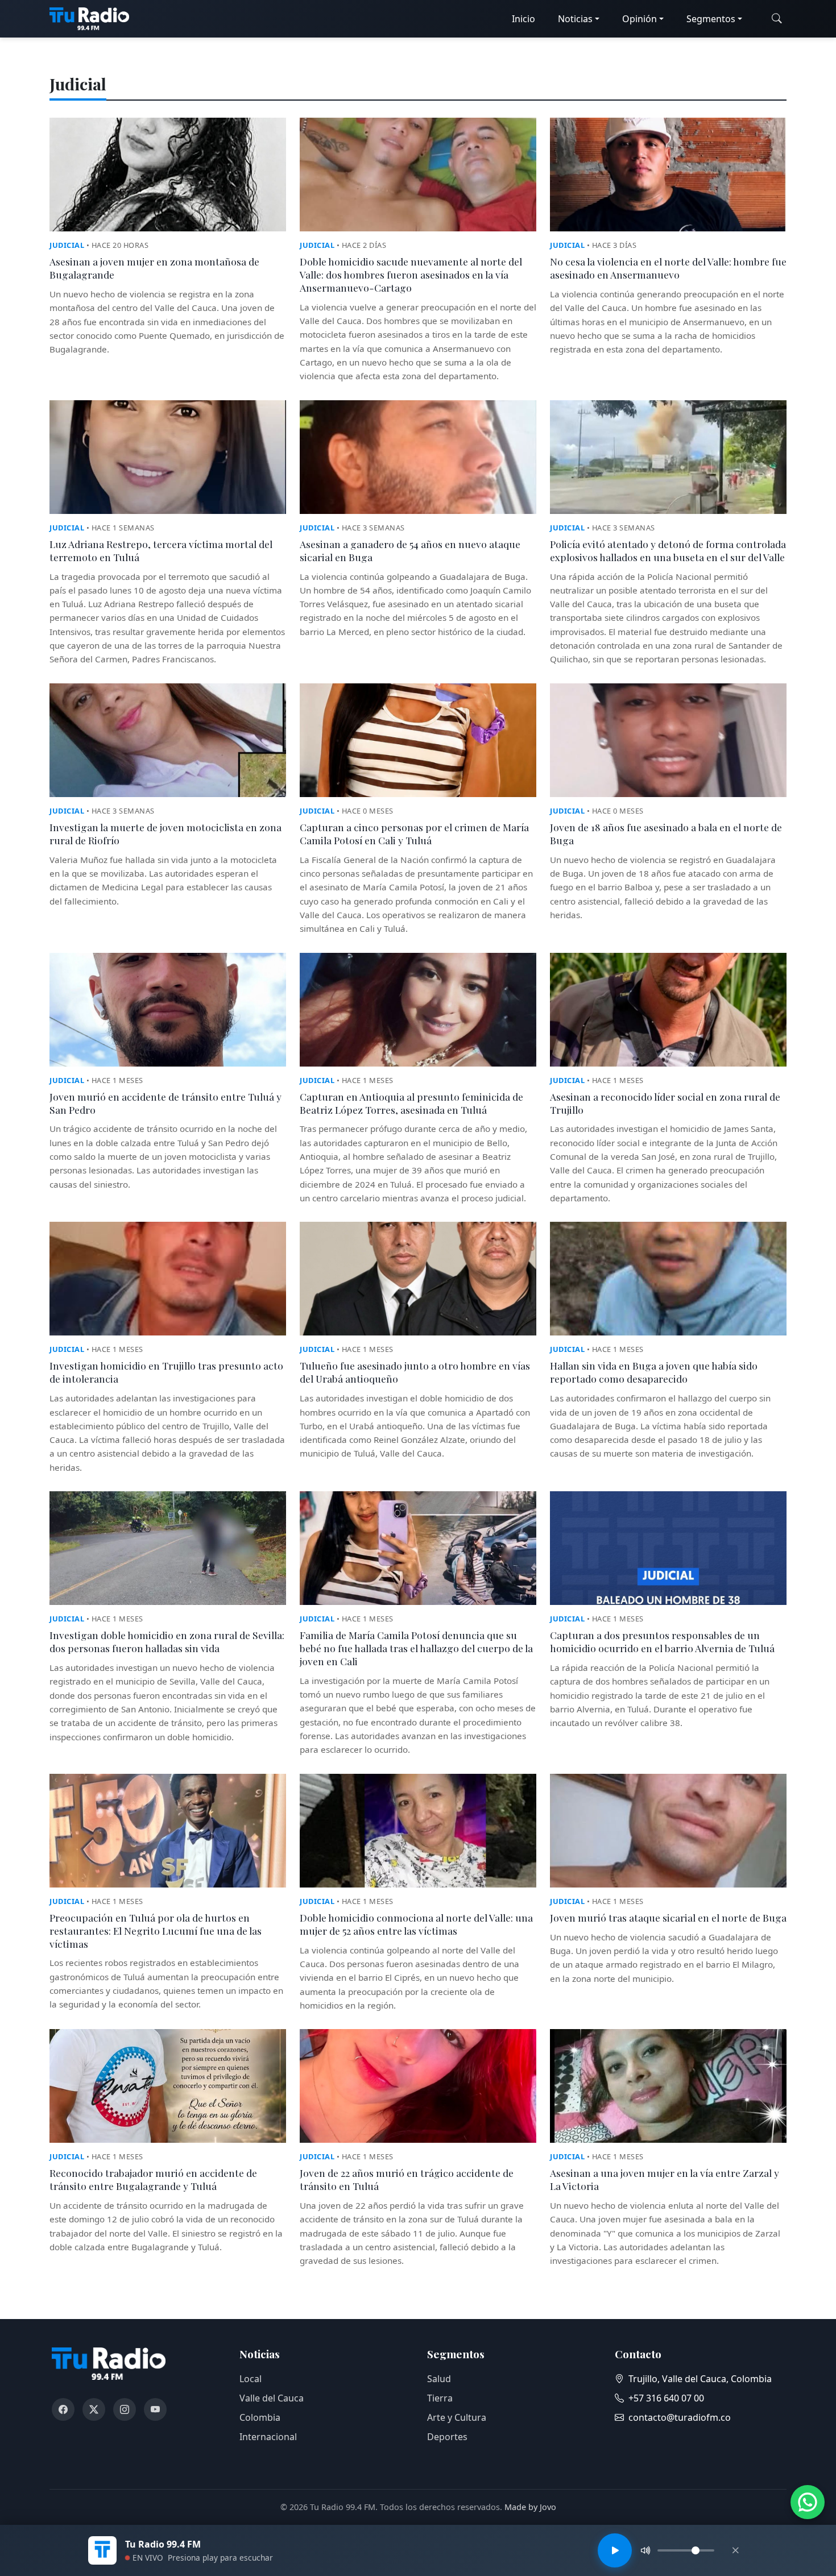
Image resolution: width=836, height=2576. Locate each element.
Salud (439, 2379)
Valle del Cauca (272, 2398)
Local (251, 2379)
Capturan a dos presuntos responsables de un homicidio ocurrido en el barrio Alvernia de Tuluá (662, 1641)
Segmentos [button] (711, 19)
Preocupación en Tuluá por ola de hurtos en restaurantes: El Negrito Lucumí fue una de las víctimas (156, 1930)
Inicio (523, 19)
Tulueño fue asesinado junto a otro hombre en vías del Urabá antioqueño (415, 1372)
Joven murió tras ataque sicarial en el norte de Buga (668, 1917)
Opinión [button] (640, 19)
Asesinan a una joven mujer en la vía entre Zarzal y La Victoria (665, 2179)
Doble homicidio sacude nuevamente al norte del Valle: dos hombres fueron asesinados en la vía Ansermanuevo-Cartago (411, 274)
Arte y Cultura (457, 2417)
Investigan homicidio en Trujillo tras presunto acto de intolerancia (166, 1372)
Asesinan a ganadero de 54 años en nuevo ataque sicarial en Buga (410, 550)
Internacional (268, 2437)
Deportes (447, 2437)
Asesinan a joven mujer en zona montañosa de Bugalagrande (154, 268)
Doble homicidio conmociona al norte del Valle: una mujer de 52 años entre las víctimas (416, 1924)
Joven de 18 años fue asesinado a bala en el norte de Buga (666, 833)
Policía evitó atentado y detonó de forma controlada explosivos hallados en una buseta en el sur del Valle (668, 550)
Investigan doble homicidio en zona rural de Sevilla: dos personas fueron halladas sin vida (167, 1641)
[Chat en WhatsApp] (808, 2502)
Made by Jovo (530, 2507)
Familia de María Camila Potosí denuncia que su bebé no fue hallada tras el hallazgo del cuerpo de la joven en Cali (416, 1648)
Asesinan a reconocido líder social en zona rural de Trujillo (665, 1103)
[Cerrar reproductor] (735, 2550)
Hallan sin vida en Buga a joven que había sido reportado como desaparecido (654, 1372)
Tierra (440, 2398)
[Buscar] (777, 19)
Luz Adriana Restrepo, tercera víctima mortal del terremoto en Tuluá (161, 550)
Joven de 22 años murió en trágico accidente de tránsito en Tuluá (407, 2179)
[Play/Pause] (615, 2550)
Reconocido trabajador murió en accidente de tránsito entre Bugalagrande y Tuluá (153, 2179)
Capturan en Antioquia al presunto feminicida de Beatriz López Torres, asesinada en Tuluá (411, 1103)
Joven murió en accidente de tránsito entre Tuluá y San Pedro (165, 1103)
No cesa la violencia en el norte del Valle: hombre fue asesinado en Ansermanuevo (668, 268)
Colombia (260, 2417)
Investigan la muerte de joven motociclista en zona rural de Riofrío (165, 833)
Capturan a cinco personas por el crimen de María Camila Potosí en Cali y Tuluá (414, 833)
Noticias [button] (575, 19)
